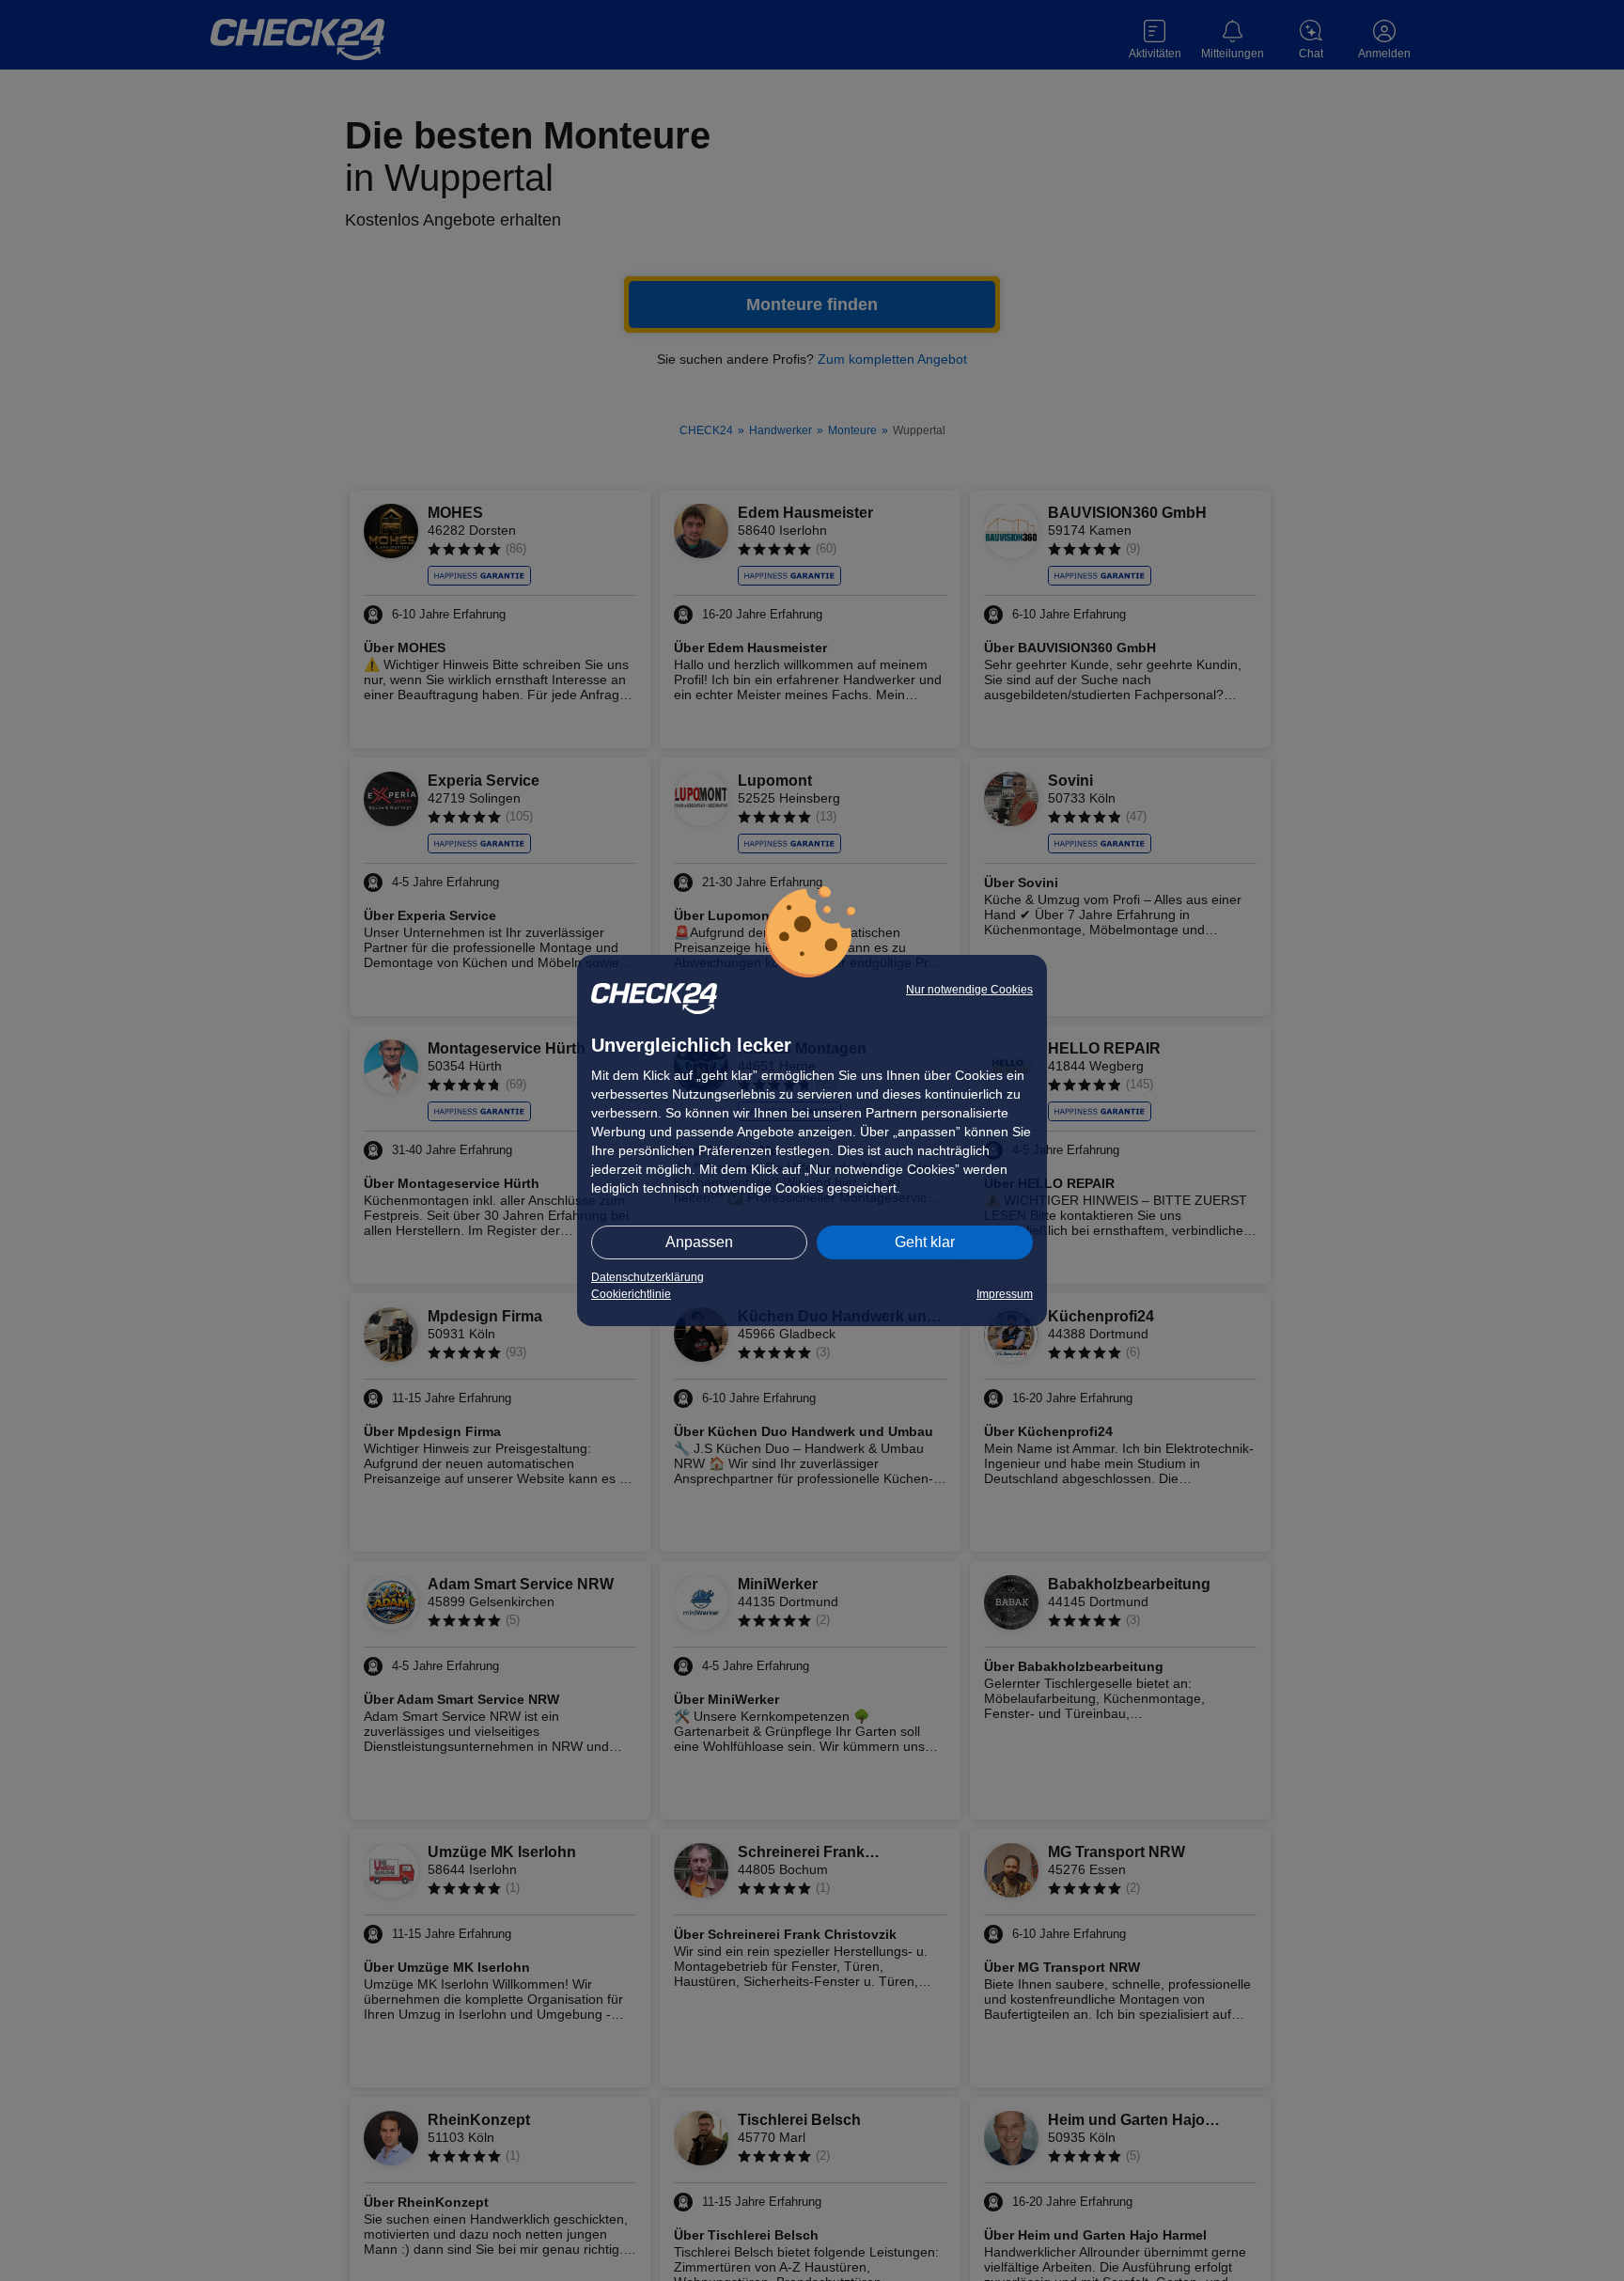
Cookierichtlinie (631, 1294)
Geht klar (925, 1242)
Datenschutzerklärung (648, 1277)
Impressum (1005, 1294)
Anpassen (699, 1242)
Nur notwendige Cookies (969, 990)
